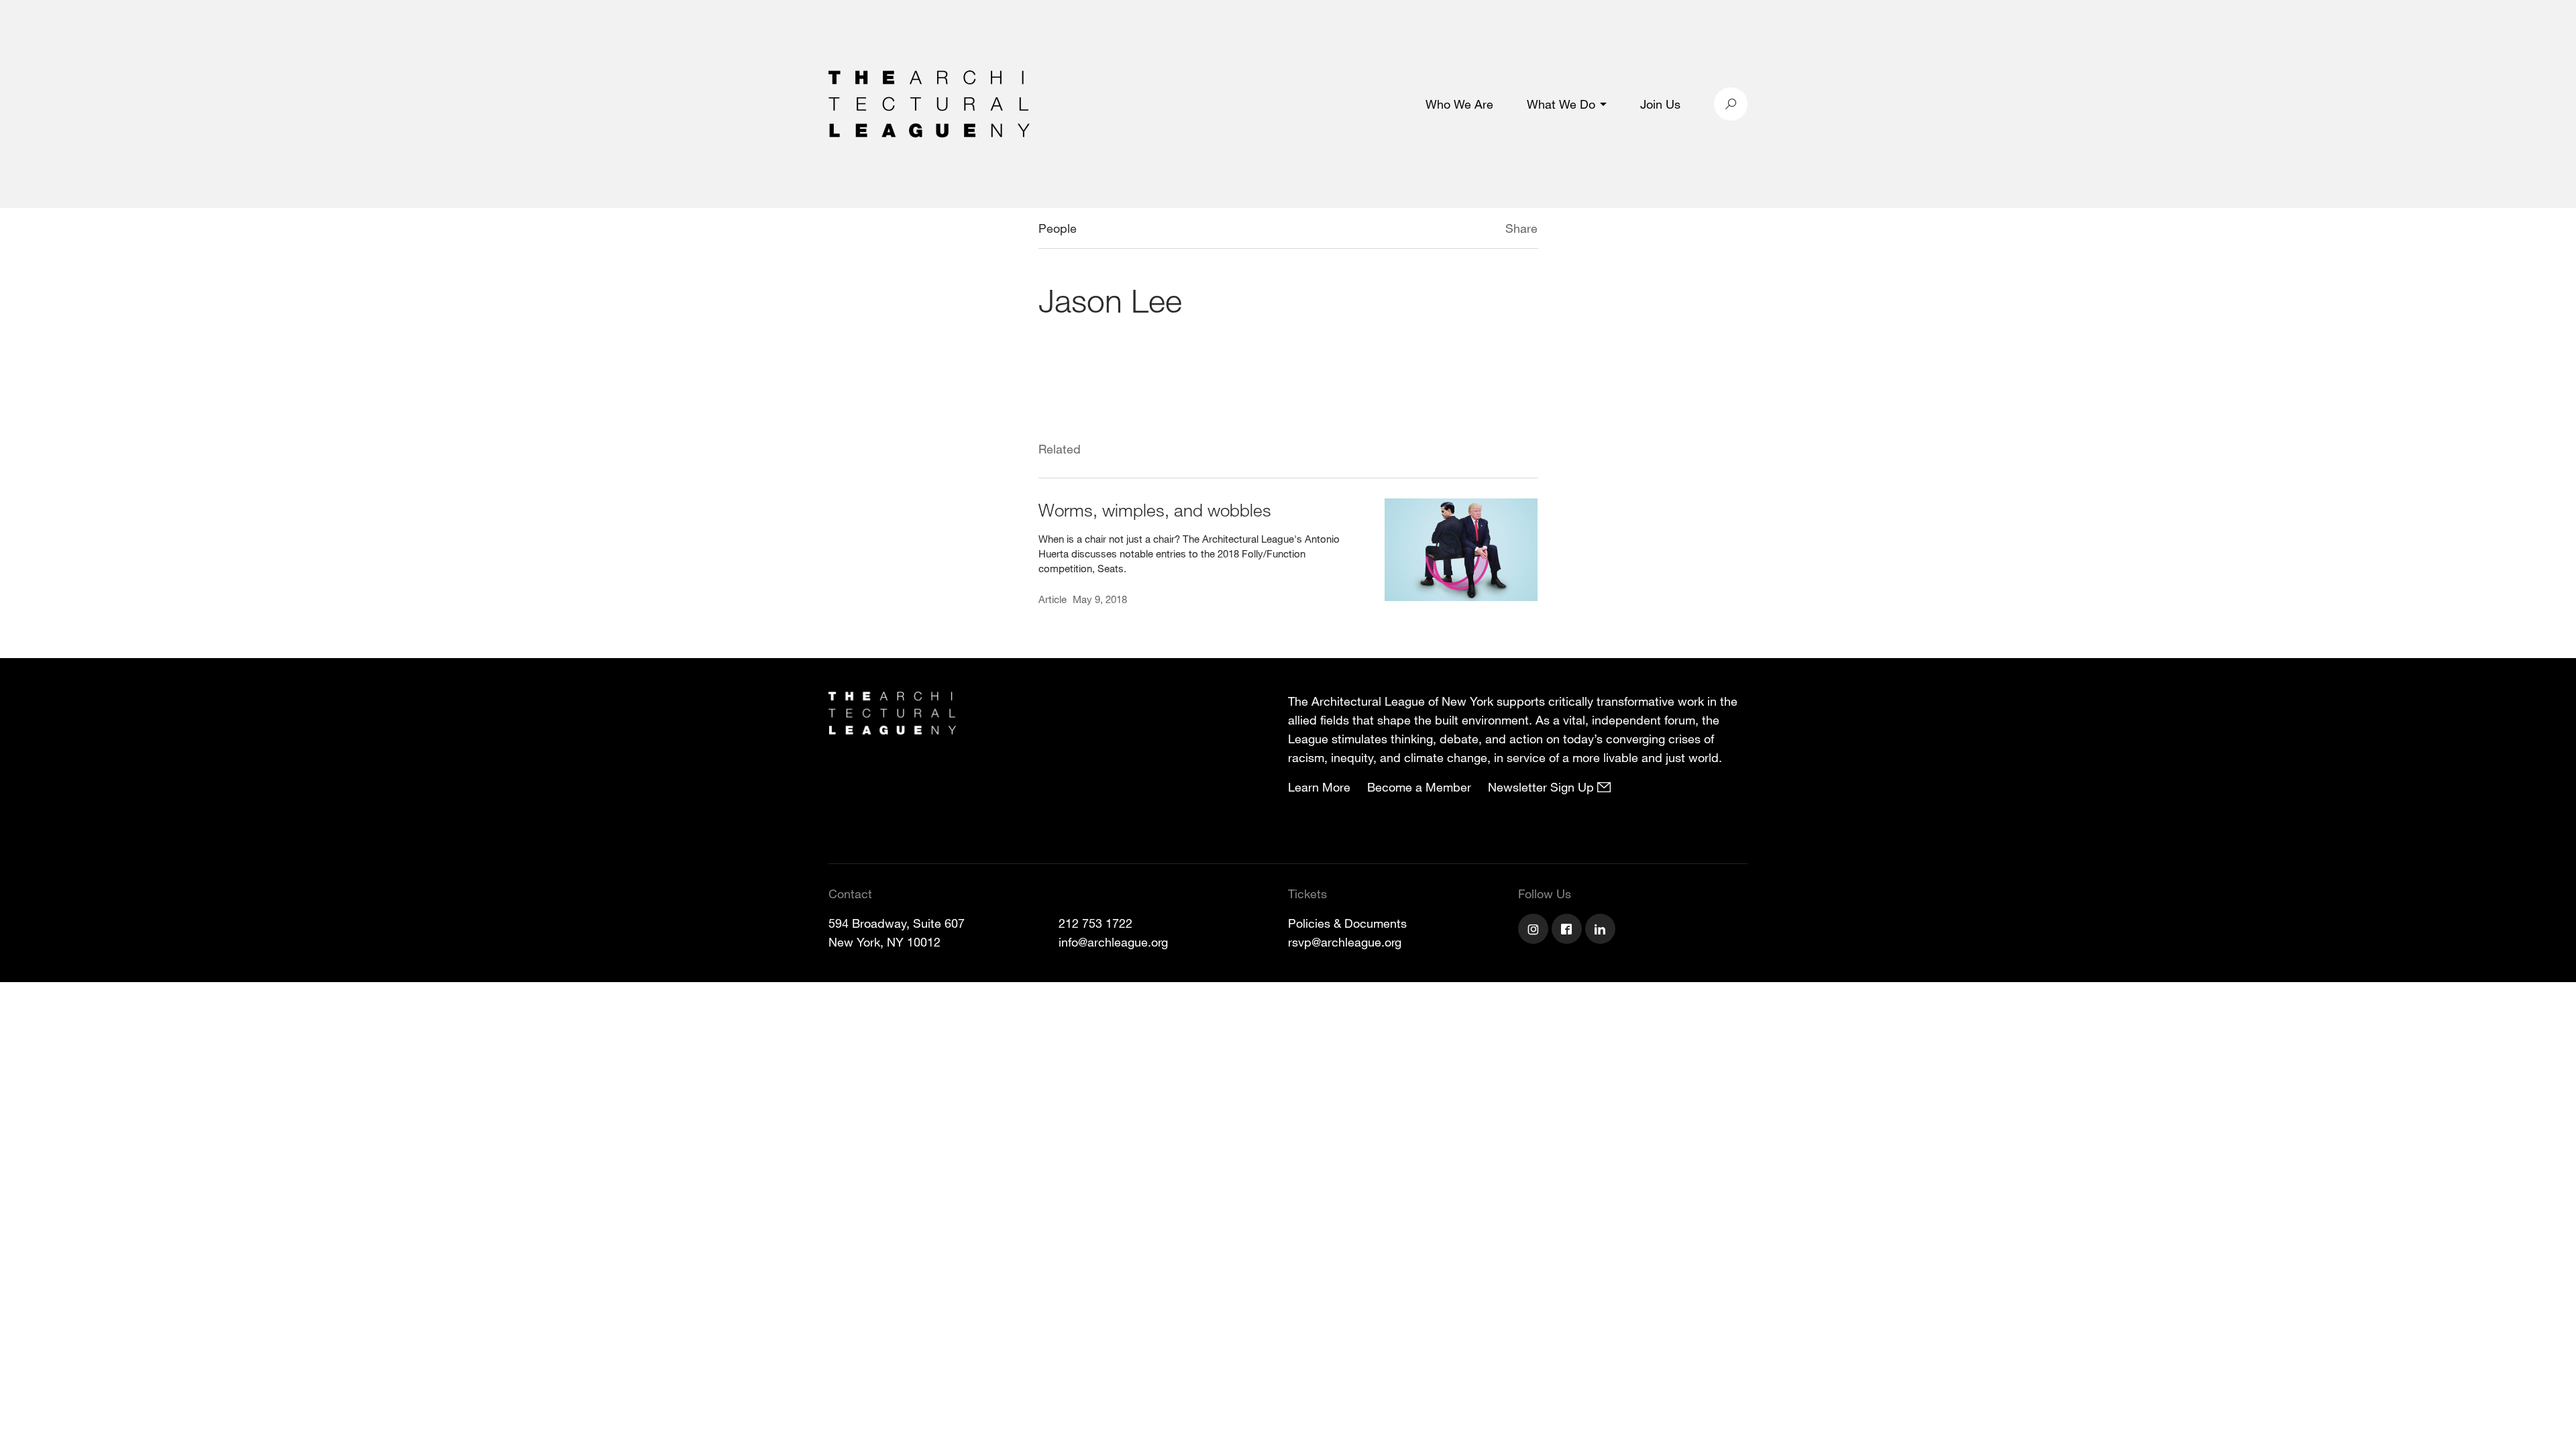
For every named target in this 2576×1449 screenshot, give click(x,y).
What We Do (1561, 104)
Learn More (1319, 787)
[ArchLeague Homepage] (929, 103)
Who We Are (1459, 104)
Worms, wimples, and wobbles (1155, 509)
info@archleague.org (1113, 942)
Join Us (1660, 104)
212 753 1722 (1095, 923)
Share (1521, 228)
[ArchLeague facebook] (1568, 930)
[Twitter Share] (1465, 230)
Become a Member (1419, 787)
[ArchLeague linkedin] (1602, 930)
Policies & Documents (1347, 923)
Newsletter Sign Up (1543, 787)
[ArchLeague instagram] (1535, 930)
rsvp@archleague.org (1345, 942)
